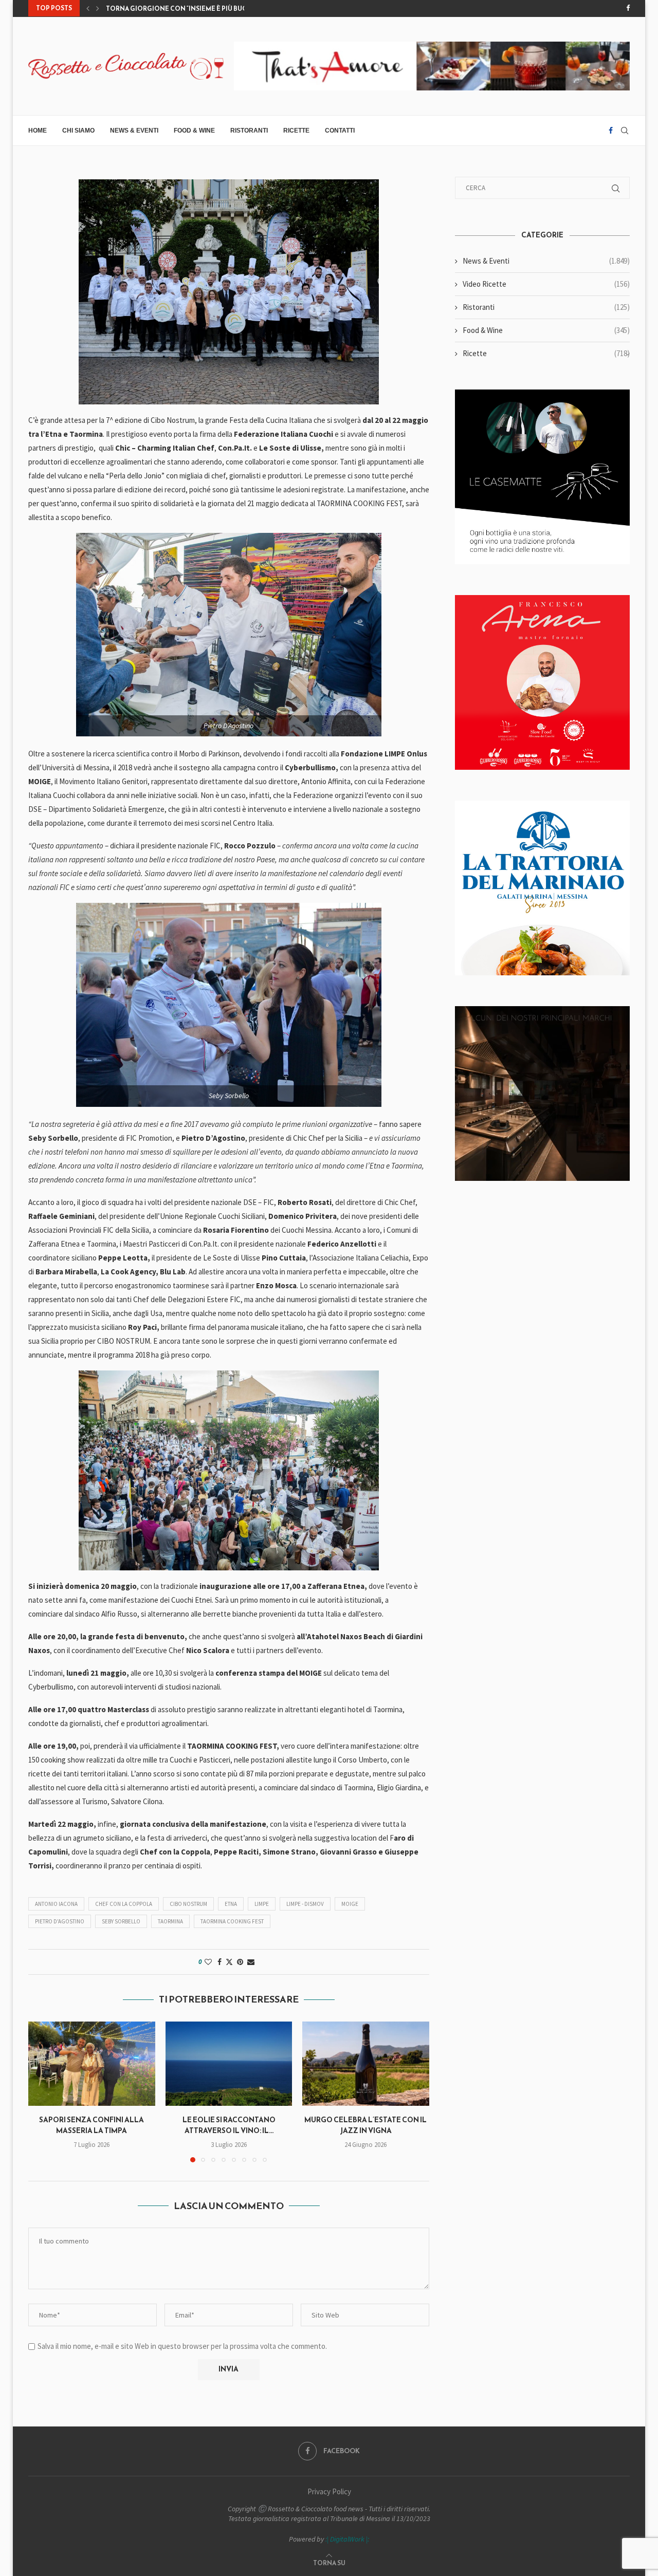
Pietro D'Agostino (60, 1921)
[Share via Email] (251, 1962)
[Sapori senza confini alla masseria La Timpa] (92, 2064)
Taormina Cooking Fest (232, 1921)
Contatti (340, 131)
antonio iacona (56, 1904)
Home (38, 131)
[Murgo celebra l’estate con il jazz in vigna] (366, 2064)
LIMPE (262, 1904)
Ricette (296, 131)
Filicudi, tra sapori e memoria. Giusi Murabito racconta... (206, 9)
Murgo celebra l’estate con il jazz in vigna (366, 2125)
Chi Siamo (78, 131)
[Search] (625, 131)
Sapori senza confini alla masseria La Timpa (92, 2125)
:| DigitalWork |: (347, 2539)
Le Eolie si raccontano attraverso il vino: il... (229, 2125)
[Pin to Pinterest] (240, 1962)
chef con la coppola (124, 1904)
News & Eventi (134, 131)
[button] (88, 8)
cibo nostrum (188, 1904)
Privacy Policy (329, 2491)
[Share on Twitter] (229, 1962)
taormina (170, 1921)
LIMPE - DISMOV (305, 1904)
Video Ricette (546, 284)
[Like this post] (208, 1962)
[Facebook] (628, 8)
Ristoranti (249, 131)
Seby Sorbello (121, 1921)
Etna (231, 1904)
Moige (350, 1904)
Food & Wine (194, 131)
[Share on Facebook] (220, 1962)
